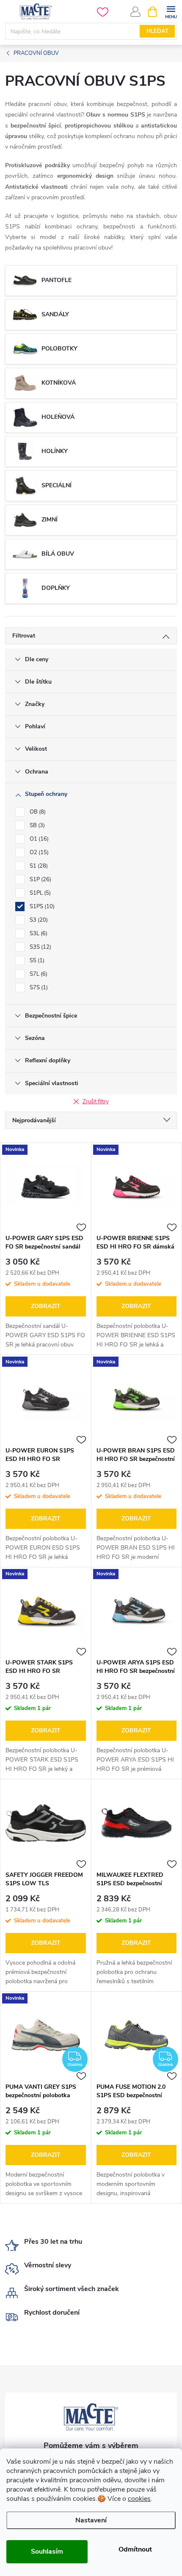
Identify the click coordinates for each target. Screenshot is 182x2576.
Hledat (157, 31)
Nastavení (91, 2520)
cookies (139, 2499)
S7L (38, 974)
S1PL (39, 893)
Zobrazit (46, 1306)
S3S (40, 947)
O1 (38, 839)
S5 (36, 961)
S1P (40, 879)
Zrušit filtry (96, 1102)
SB (36, 825)
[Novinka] (46, 1186)
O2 (38, 852)
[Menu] (171, 11)
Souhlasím (47, 2552)
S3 (38, 920)
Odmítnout (135, 2549)
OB (37, 812)
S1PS (41, 907)
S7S (38, 988)
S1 (38, 866)
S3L (38, 934)
